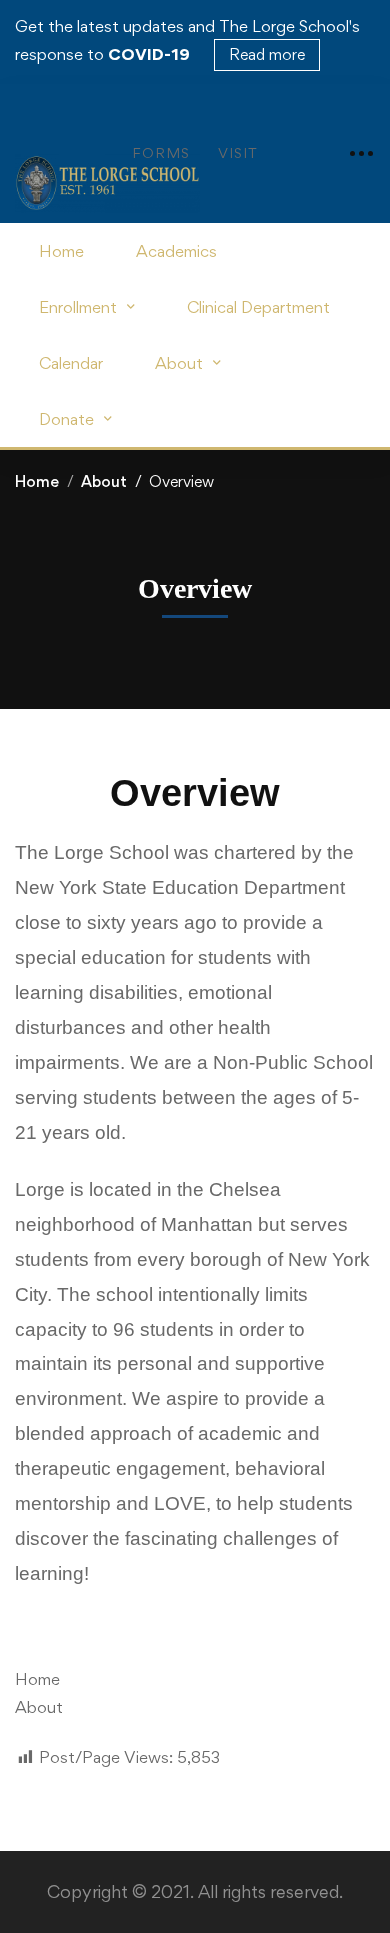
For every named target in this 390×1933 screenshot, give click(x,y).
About (104, 481)
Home (37, 481)
